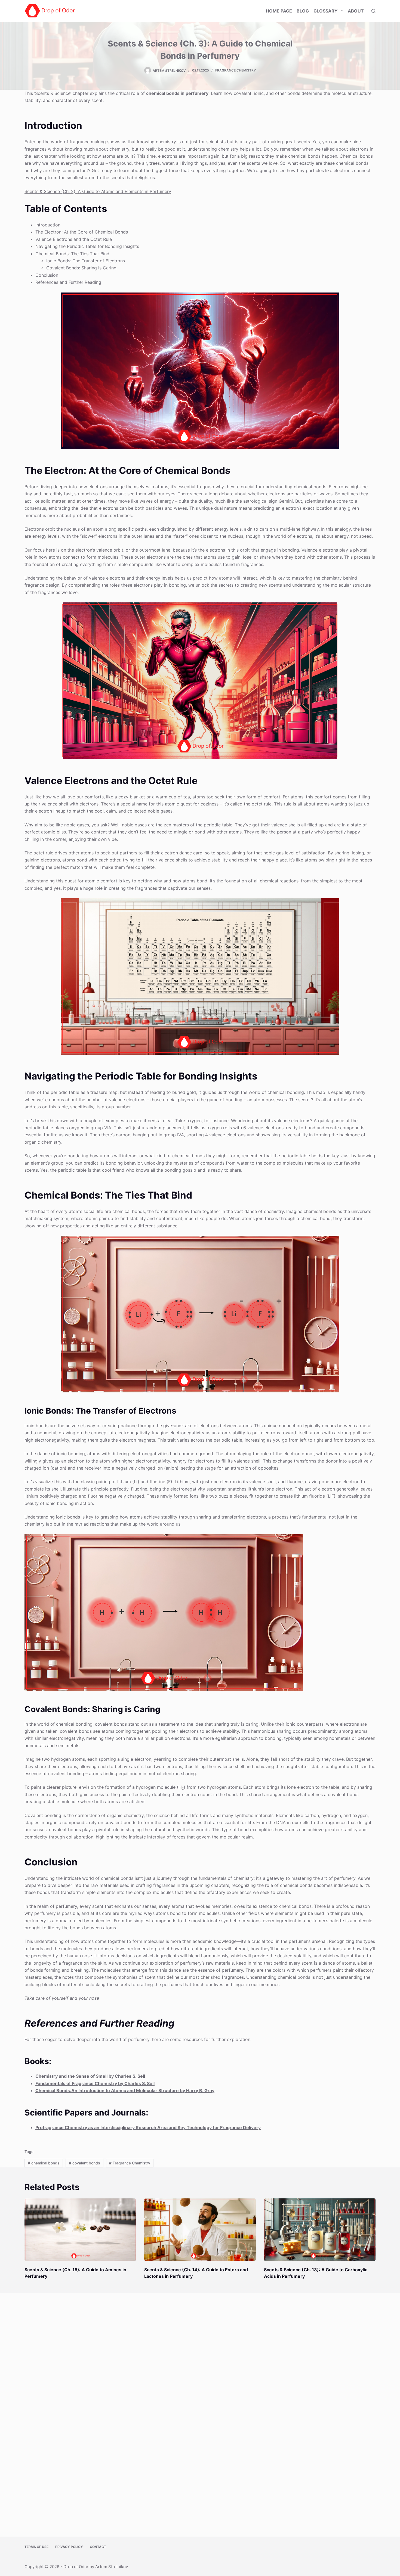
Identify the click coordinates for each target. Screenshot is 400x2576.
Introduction (48, 225)
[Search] (373, 11)
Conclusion (47, 275)
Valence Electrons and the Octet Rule (74, 239)
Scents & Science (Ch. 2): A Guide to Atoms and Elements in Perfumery (98, 191)
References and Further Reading (68, 282)
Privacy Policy (69, 2547)
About (356, 11)
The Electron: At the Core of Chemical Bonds (82, 232)
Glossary (326, 11)
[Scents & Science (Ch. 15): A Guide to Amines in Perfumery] (80, 2230)
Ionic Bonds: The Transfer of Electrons (86, 261)
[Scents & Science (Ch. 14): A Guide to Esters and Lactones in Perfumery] (200, 2230)
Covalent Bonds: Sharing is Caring (81, 268)
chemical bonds (44, 2163)
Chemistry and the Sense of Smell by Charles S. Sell (90, 2076)
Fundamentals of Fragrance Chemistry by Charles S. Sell (95, 2083)
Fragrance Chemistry (236, 70)
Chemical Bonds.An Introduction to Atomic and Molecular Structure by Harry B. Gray (125, 2090)
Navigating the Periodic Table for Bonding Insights (87, 246)
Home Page (279, 11)
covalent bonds (84, 2163)
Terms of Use (36, 2547)
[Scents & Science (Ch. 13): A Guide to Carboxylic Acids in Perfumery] (320, 2230)
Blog (303, 11)
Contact (98, 2547)
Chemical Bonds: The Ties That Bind (72, 254)
